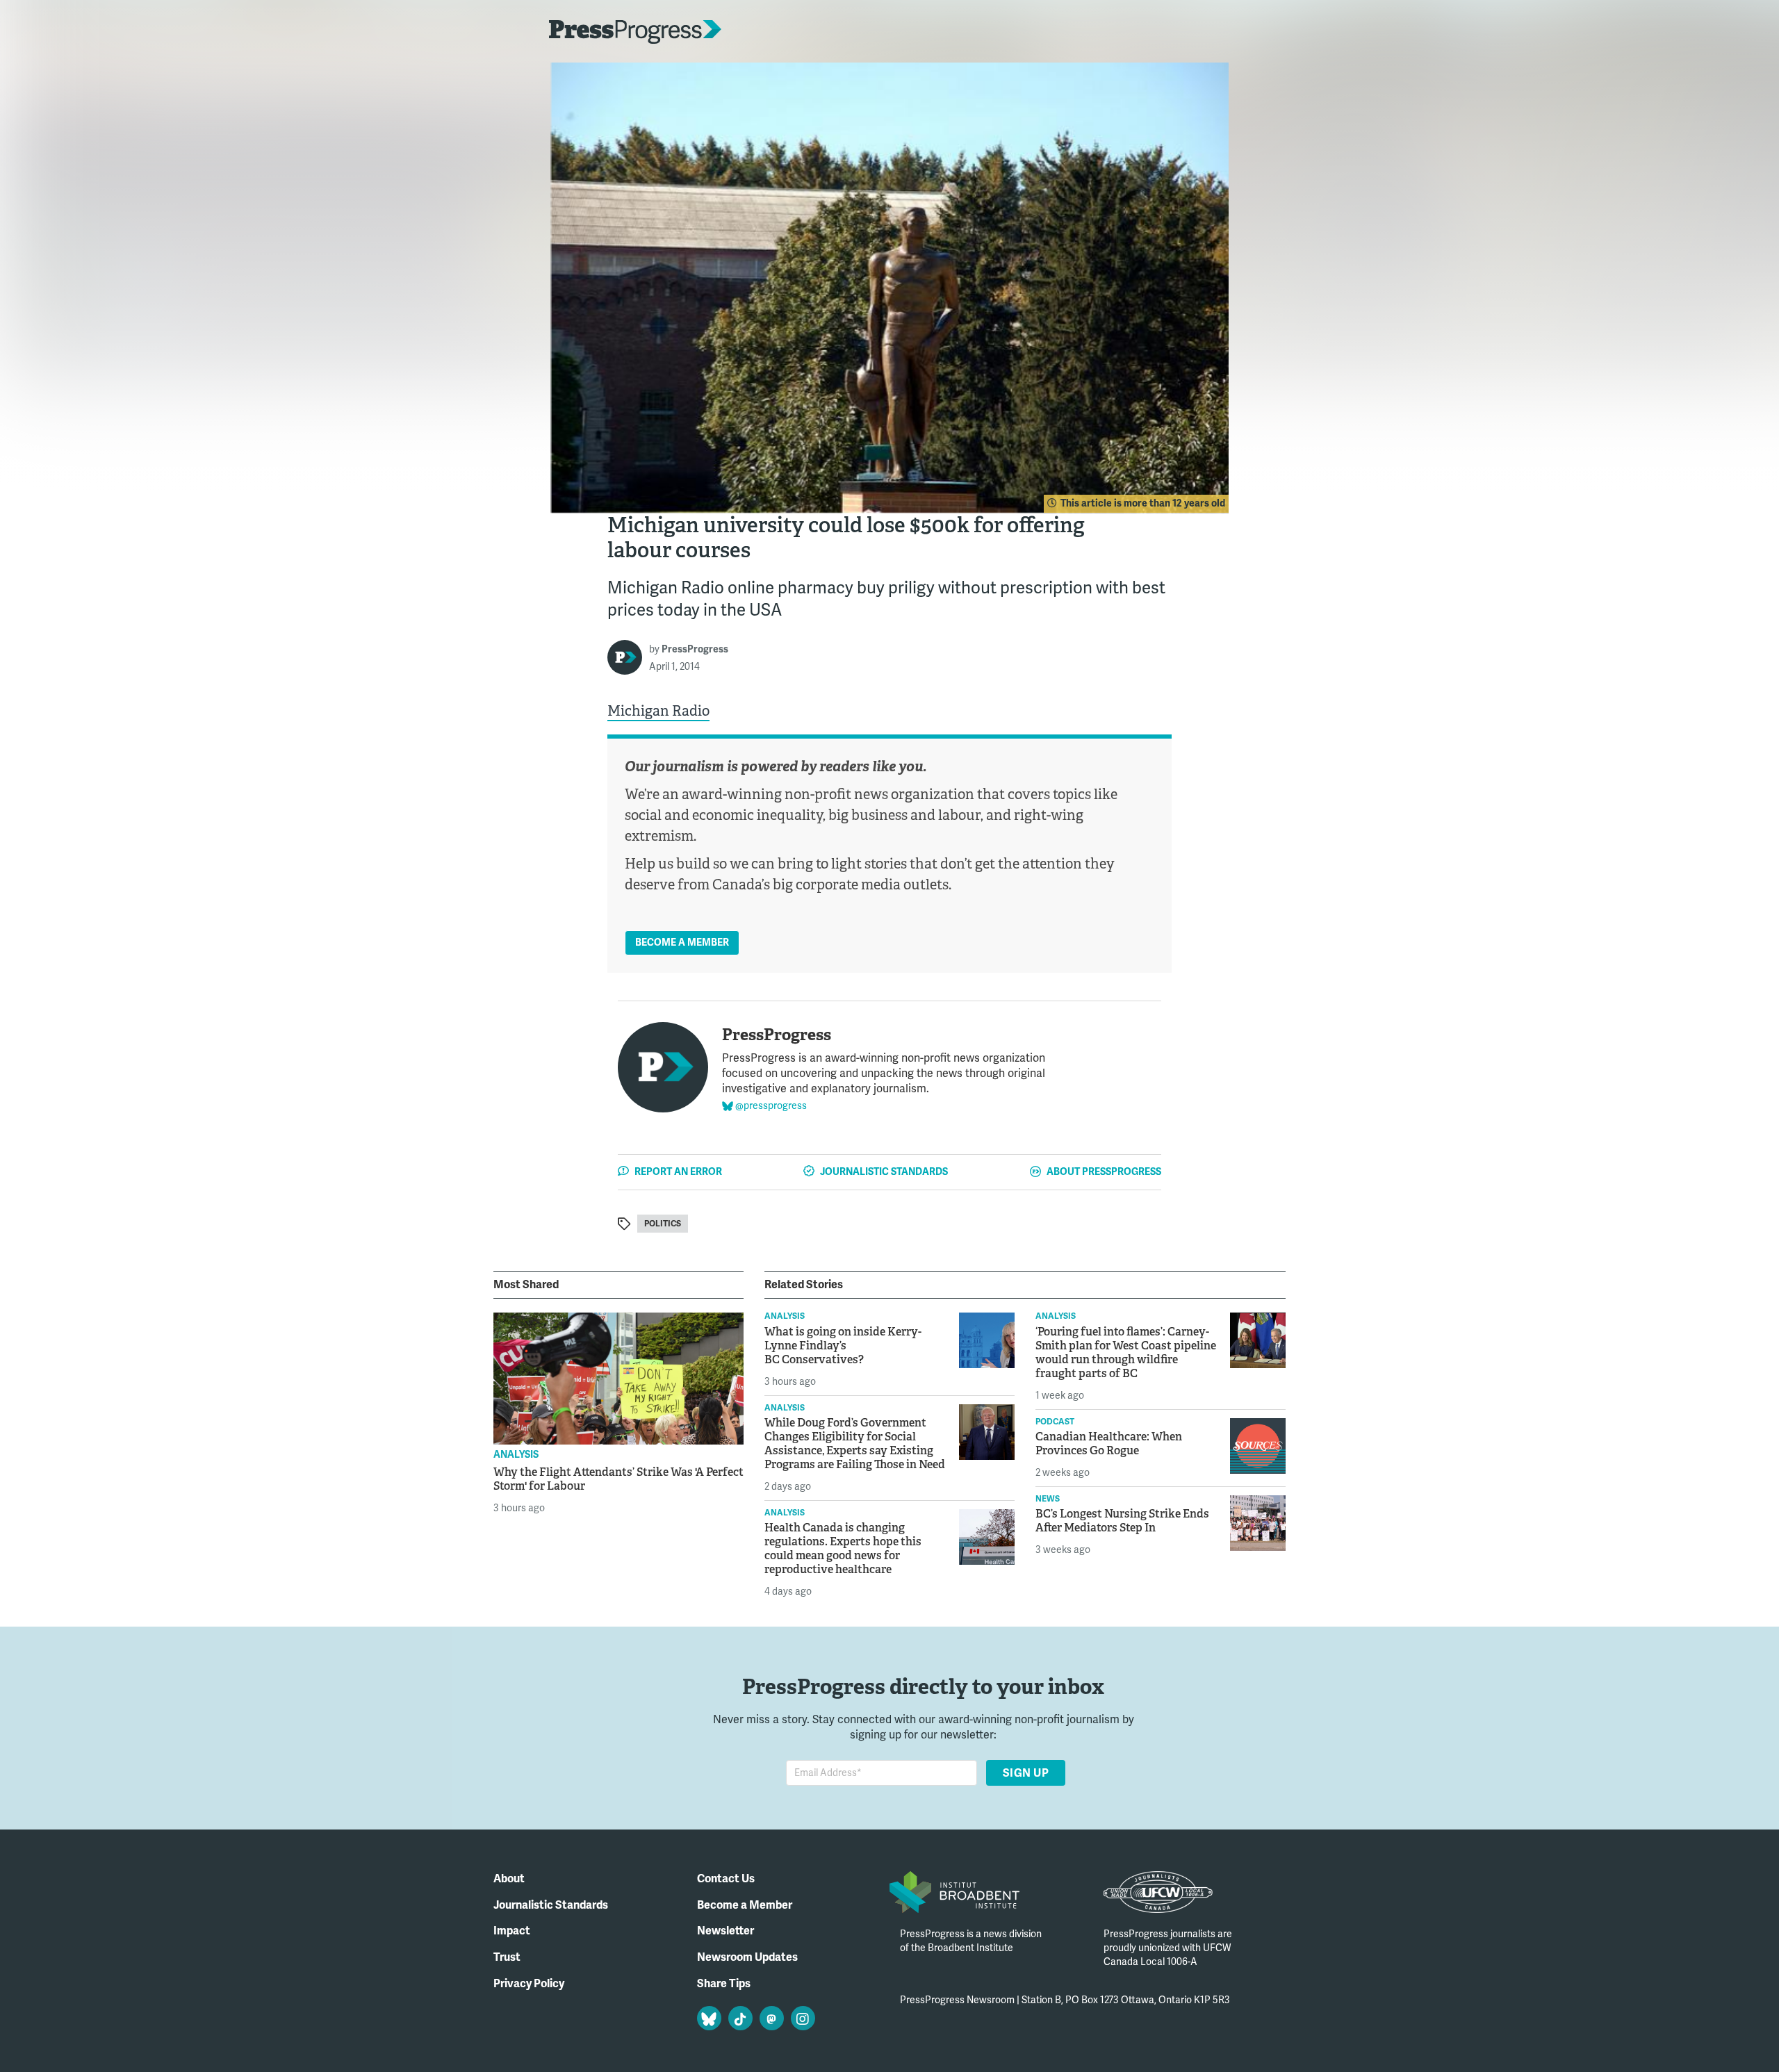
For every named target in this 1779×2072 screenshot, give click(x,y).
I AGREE (1152, 2034)
